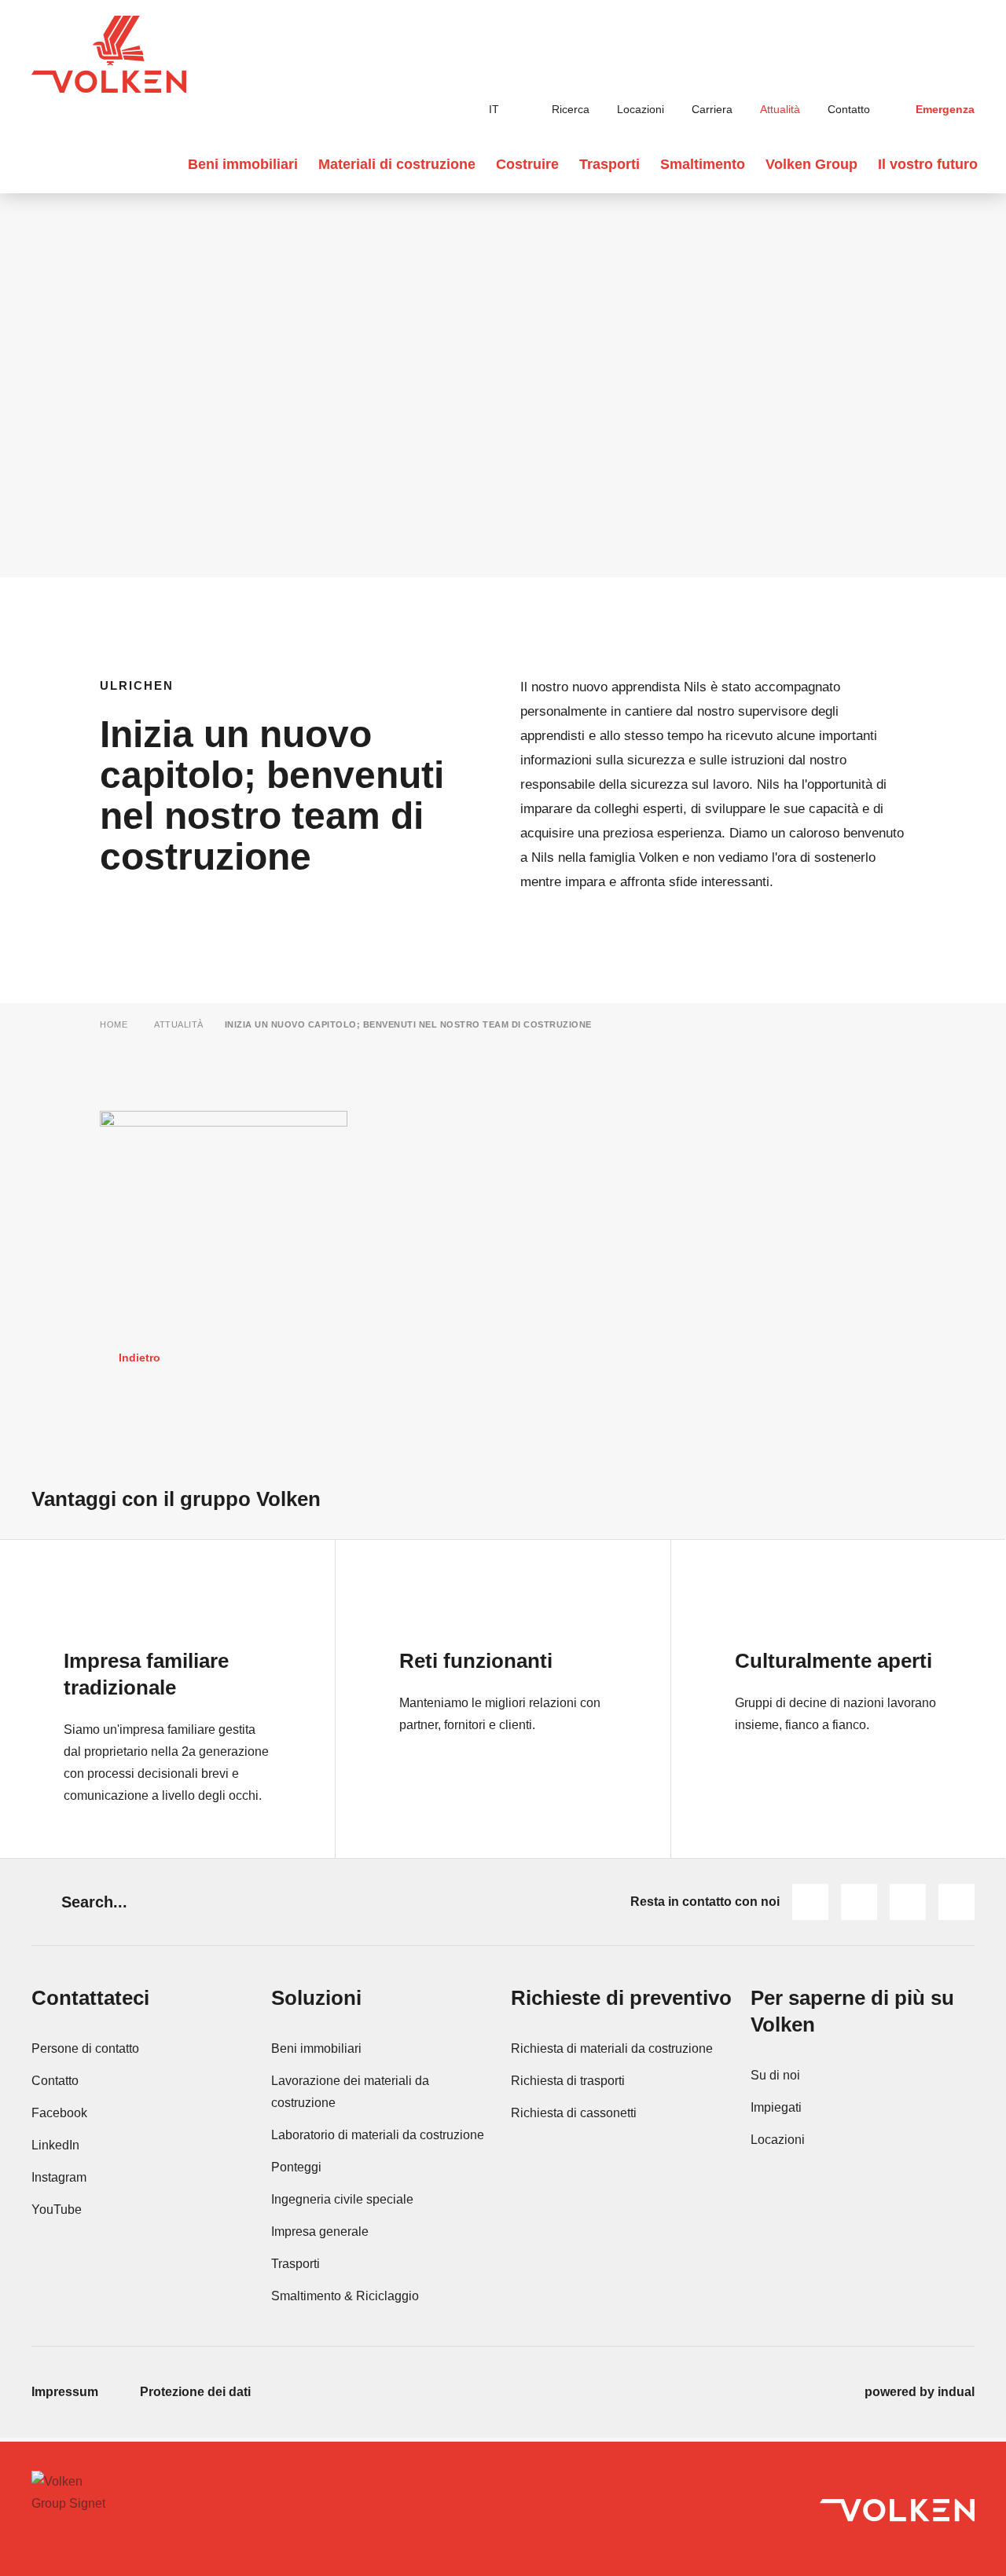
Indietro (140, 1358)
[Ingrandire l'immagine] (224, 1193)
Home (114, 1024)
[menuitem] (550, 110)
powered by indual (920, 2392)
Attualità (179, 1024)
